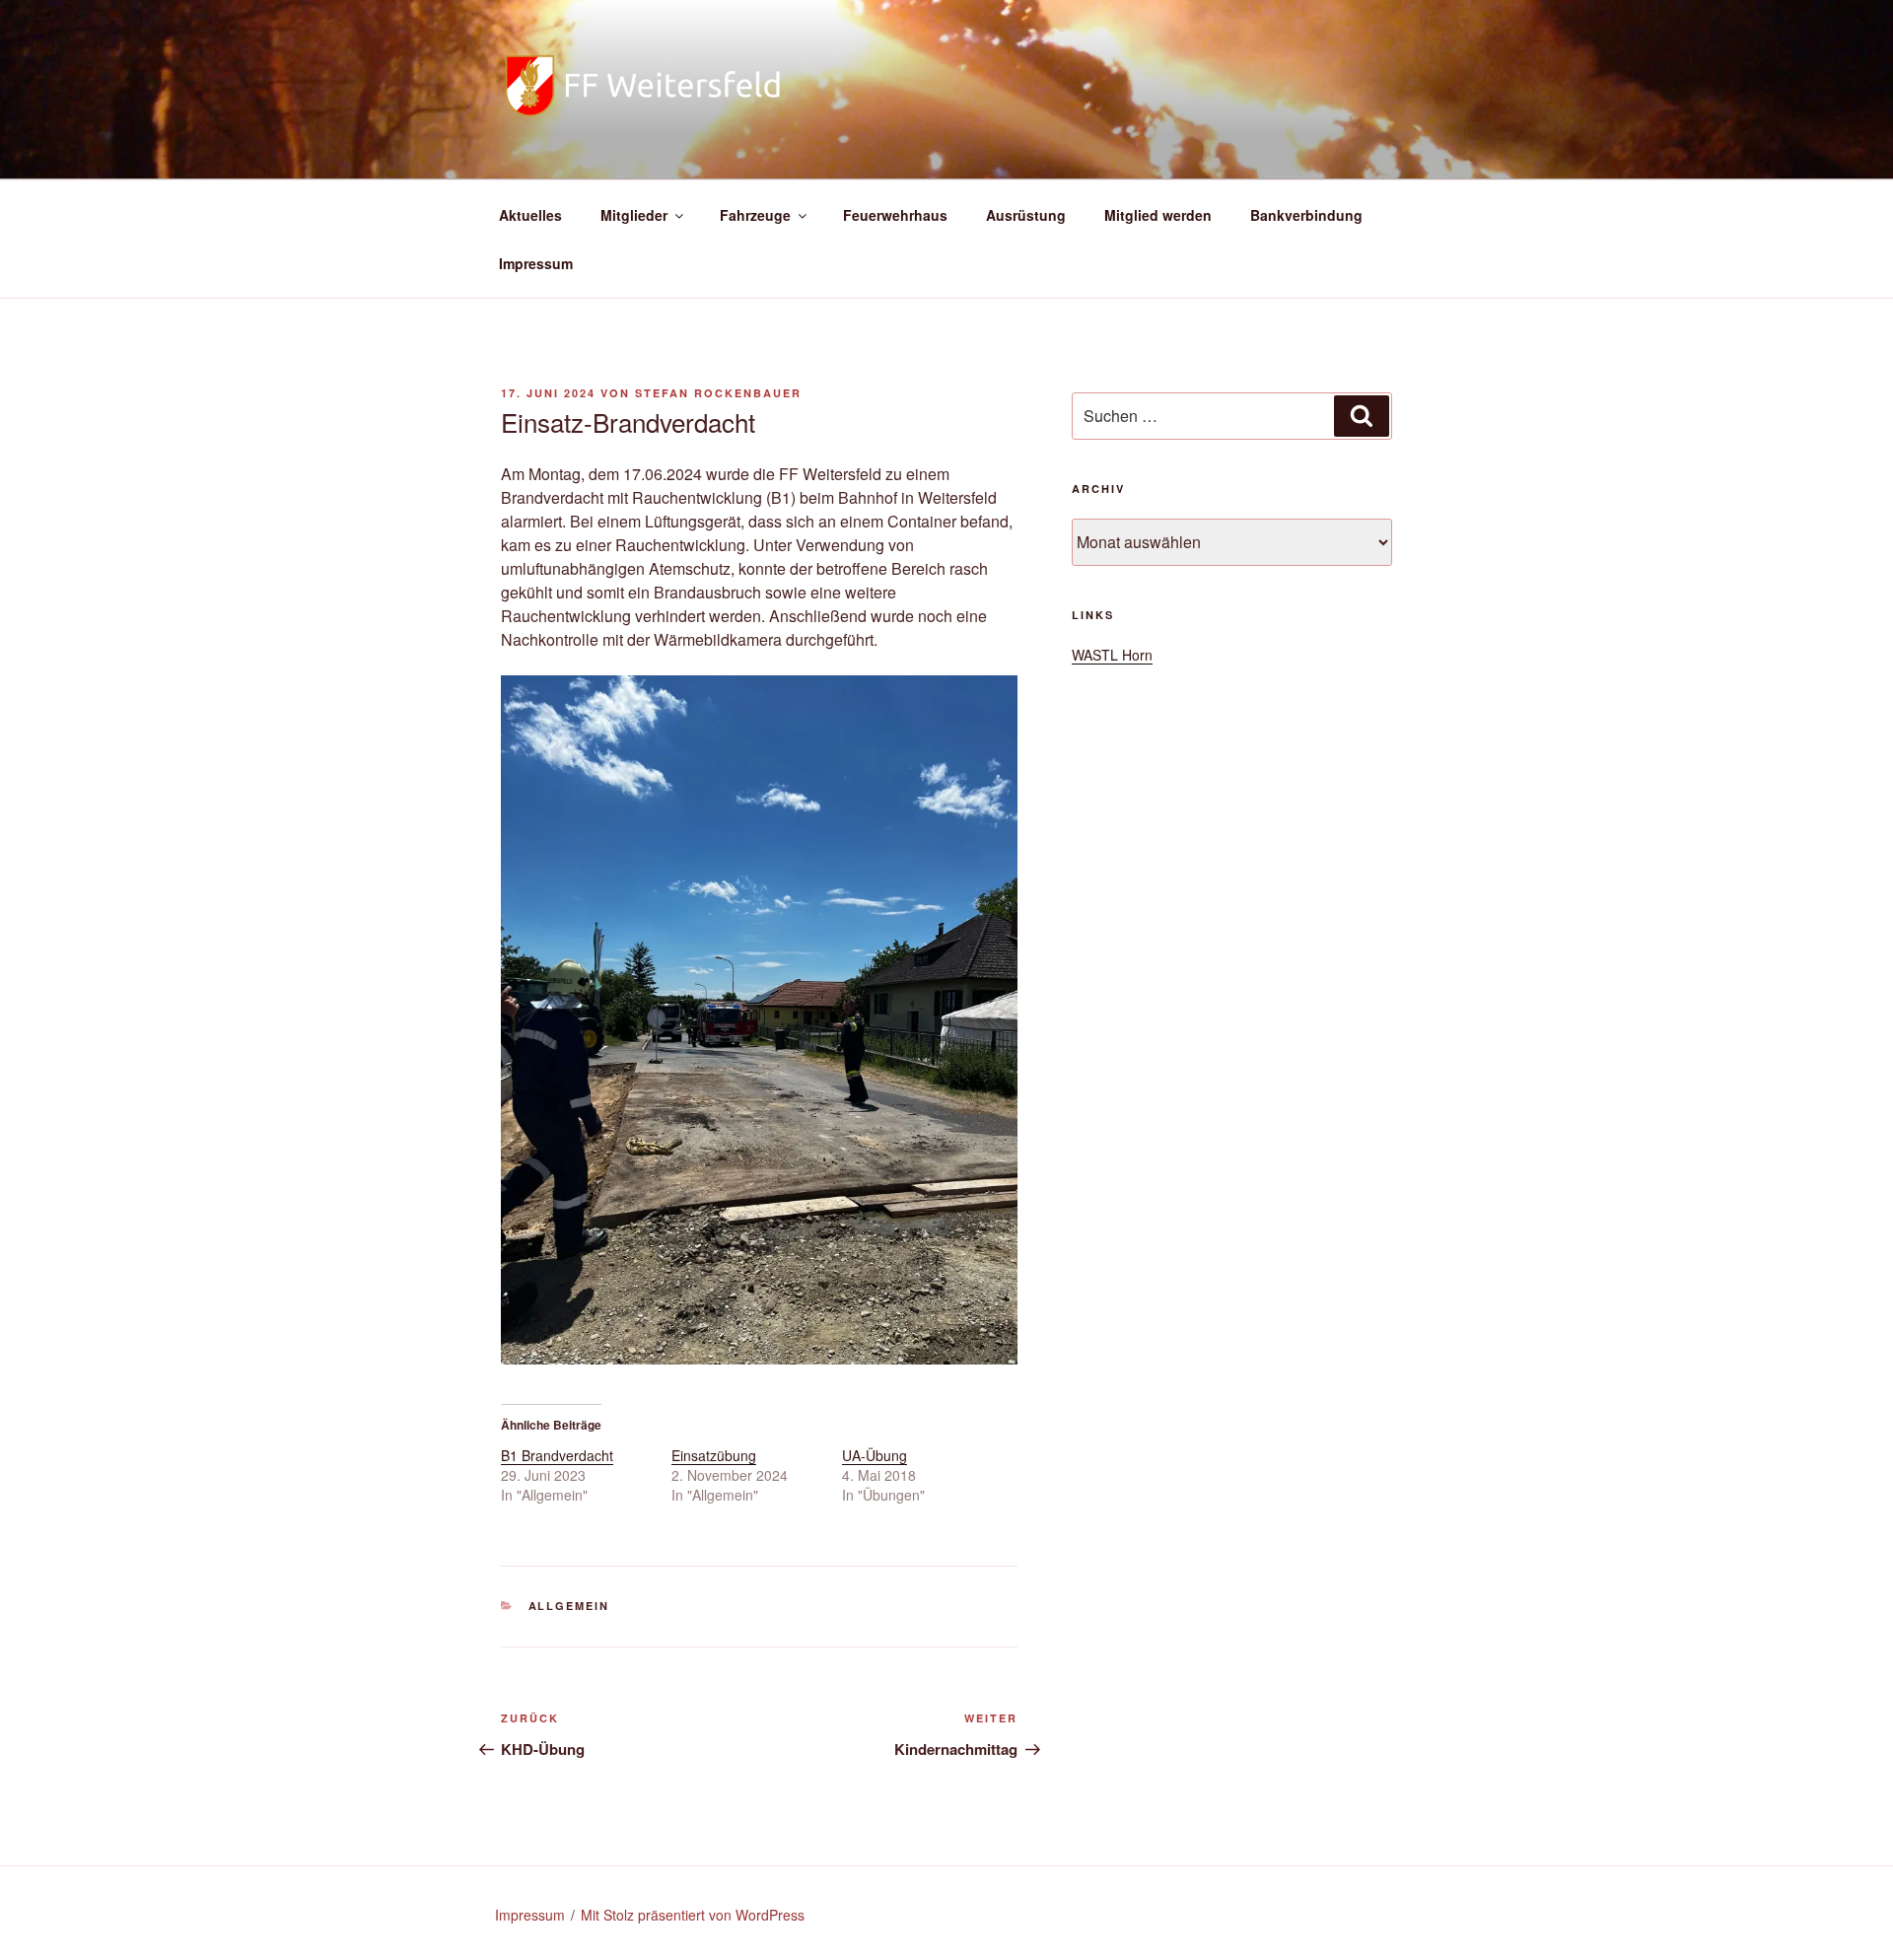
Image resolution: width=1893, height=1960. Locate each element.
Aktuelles (530, 215)
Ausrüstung (1026, 215)
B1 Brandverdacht (557, 1455)
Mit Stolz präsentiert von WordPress (693, 1915)
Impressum (536, 263)
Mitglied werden (1158, 215)
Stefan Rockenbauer (718, 393)
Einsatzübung (714, 1455)
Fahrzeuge (755, 215)
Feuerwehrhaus (895, 215)
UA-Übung (875, 1455)
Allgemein (569, 1606)
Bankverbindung (1306, 215)
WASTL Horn (1112, 655)
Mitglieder (634, 215)
